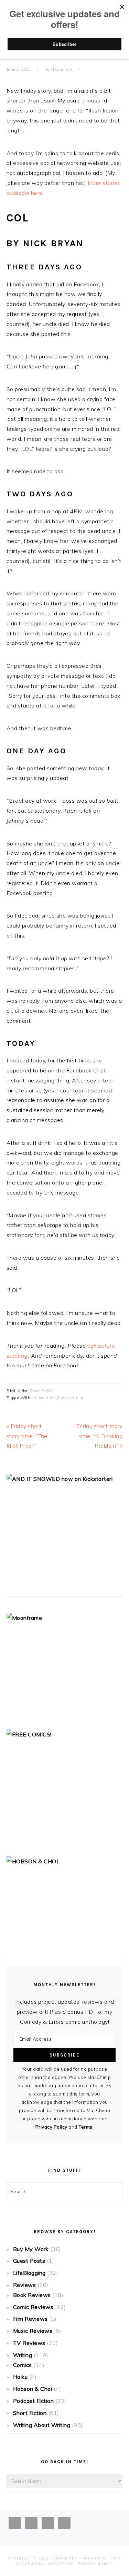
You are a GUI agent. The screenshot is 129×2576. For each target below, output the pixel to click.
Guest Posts (29, 2261)
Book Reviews (32, 2295)
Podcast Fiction (34, 2401)
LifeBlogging (29, 2273)
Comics (23, 2365)
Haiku (20, 2377)
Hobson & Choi (33, 2389)
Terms (85, 2127)
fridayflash (58, 1398)
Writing (23, 2355)
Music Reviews (33, 2331)
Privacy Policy (51, 2127)
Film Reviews (30, 2319)
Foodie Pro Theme (73, 2558)
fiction (39, 1398)
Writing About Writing (42, 2425)
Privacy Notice (96, 2564)
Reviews (25, 2285)
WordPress (61, 2564)
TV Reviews (29, 2343)
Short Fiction (42, 1391)
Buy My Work (31, 2249)
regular (77, 1398)
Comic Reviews (33, 2307)
